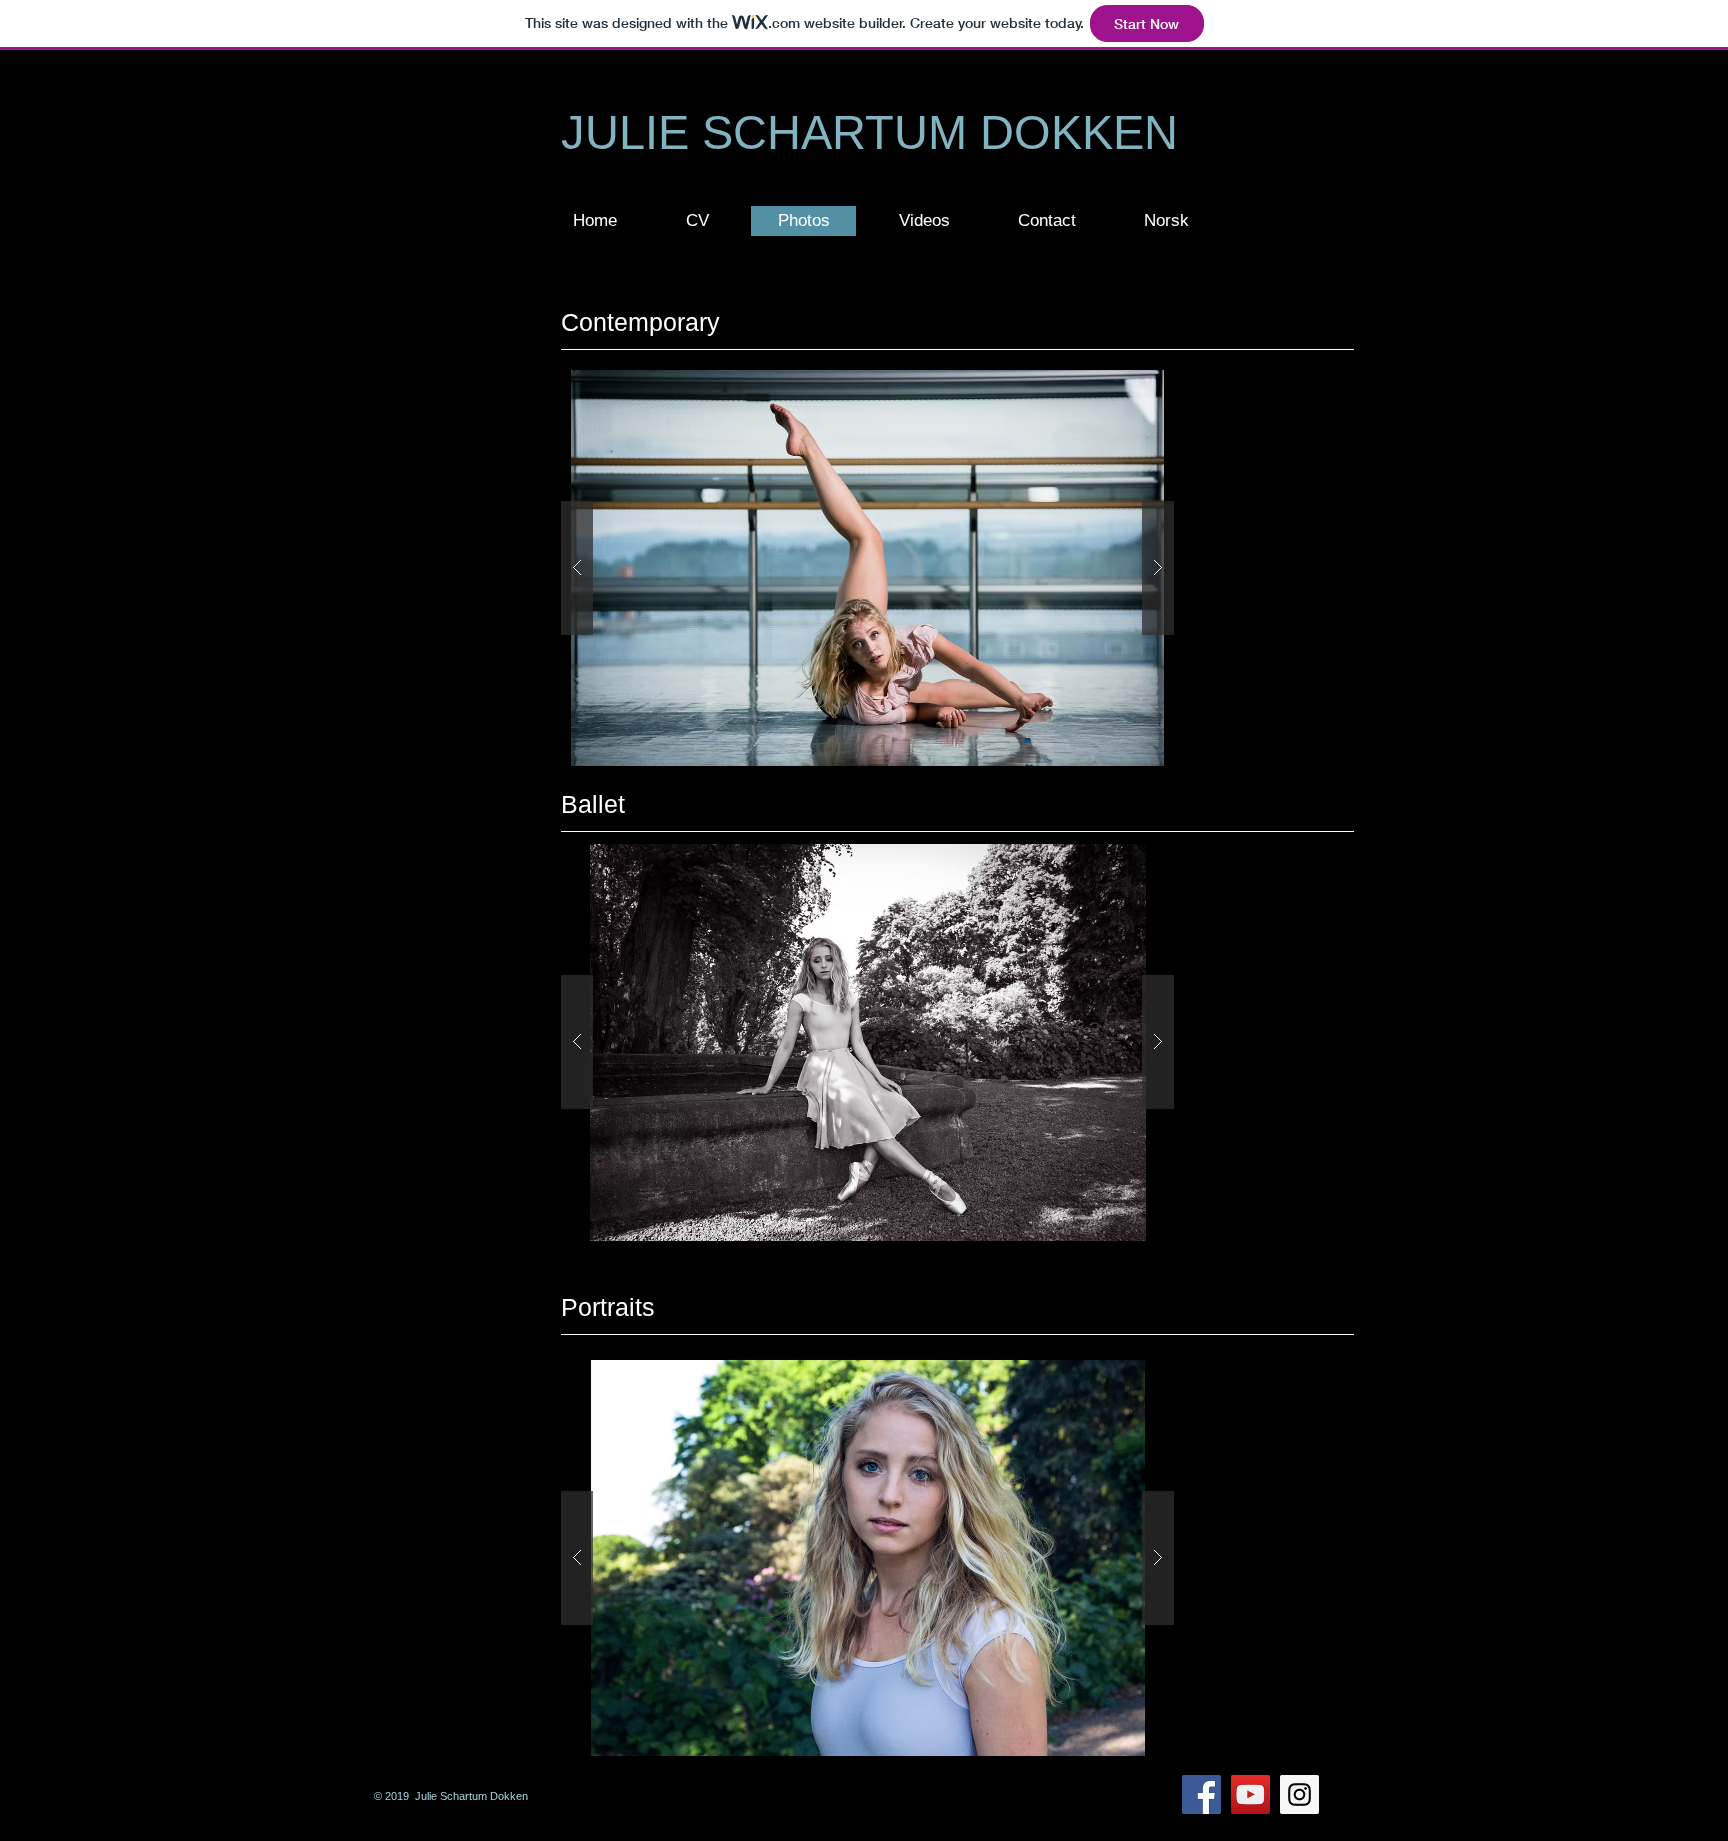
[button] (697, 221)
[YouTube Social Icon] (1250, 1794)
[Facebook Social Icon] (1201, 1794)
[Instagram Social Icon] (1299, 1794)
